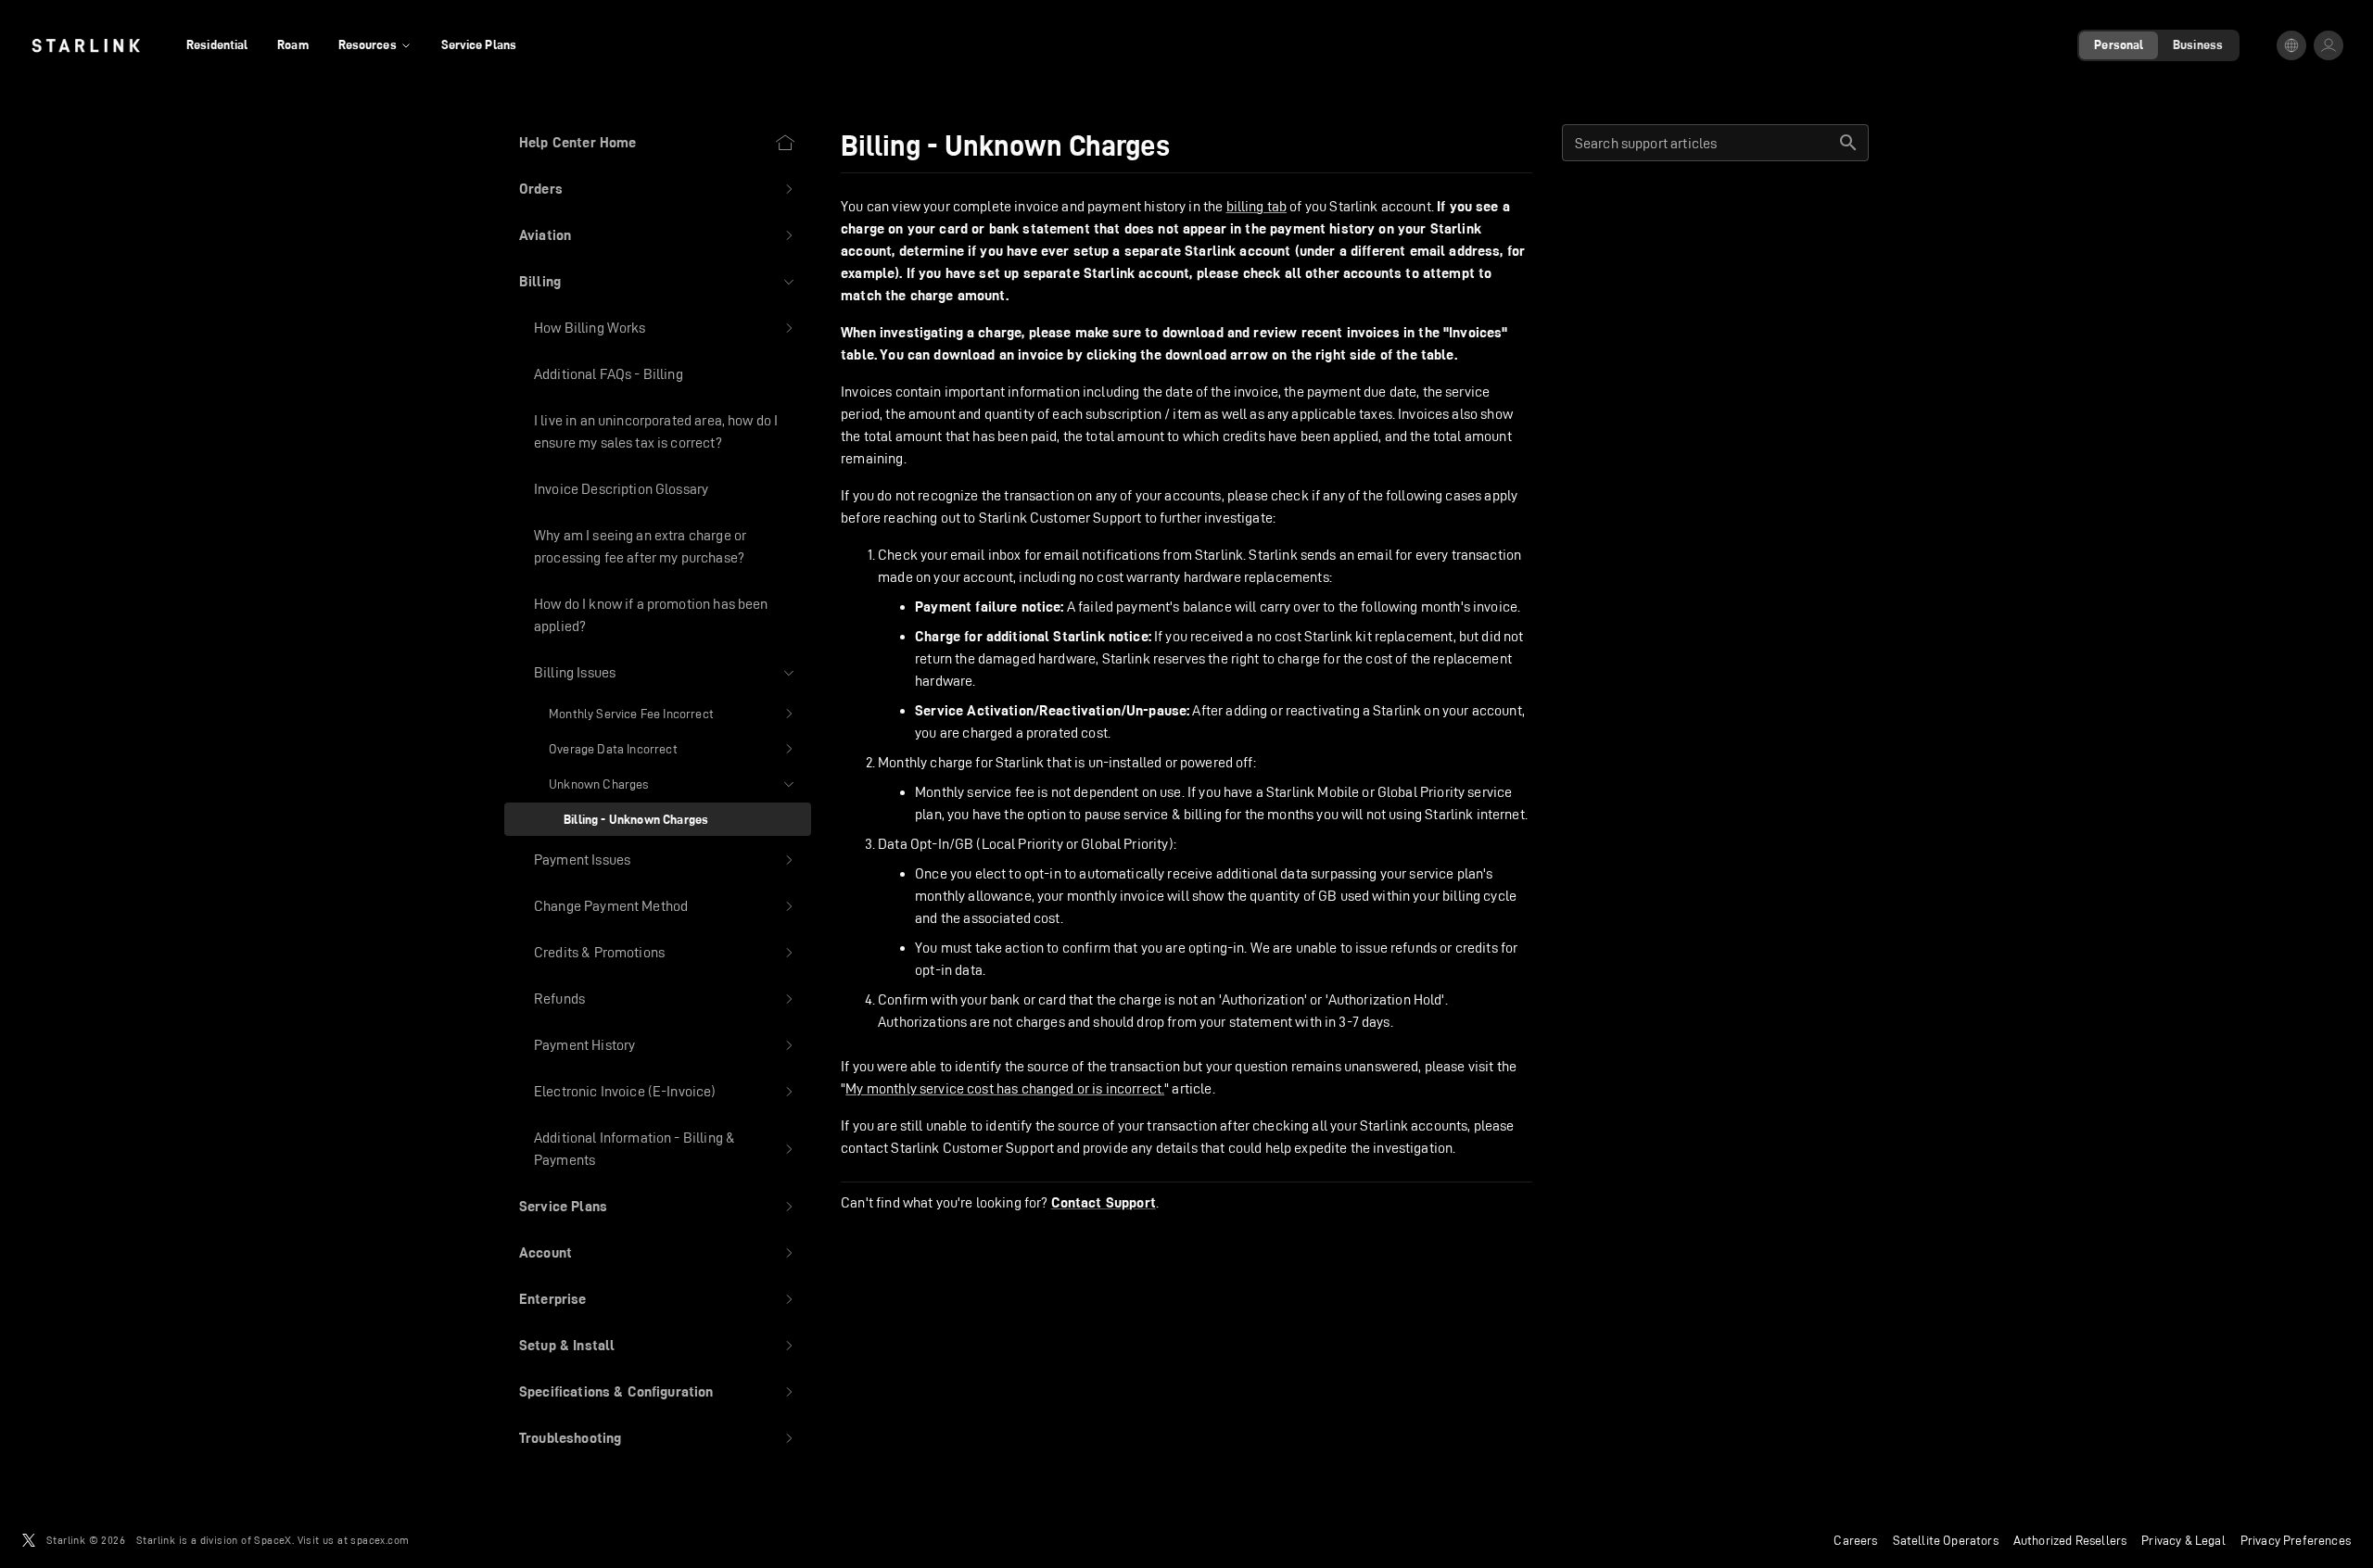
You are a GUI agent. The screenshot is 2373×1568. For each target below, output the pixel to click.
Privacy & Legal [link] (2183, 1540)
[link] (86, 45)
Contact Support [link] (1104, 1203)
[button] (658, 189)
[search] (1848, 143)
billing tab (1257, 206)
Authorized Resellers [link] (2070, 1540)
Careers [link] (1855, 1540)
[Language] (2291, 45)
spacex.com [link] (380, 1540)
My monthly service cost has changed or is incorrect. (1005, 1088)
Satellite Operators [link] (1946, 1540)
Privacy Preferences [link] (2296, 1540)
